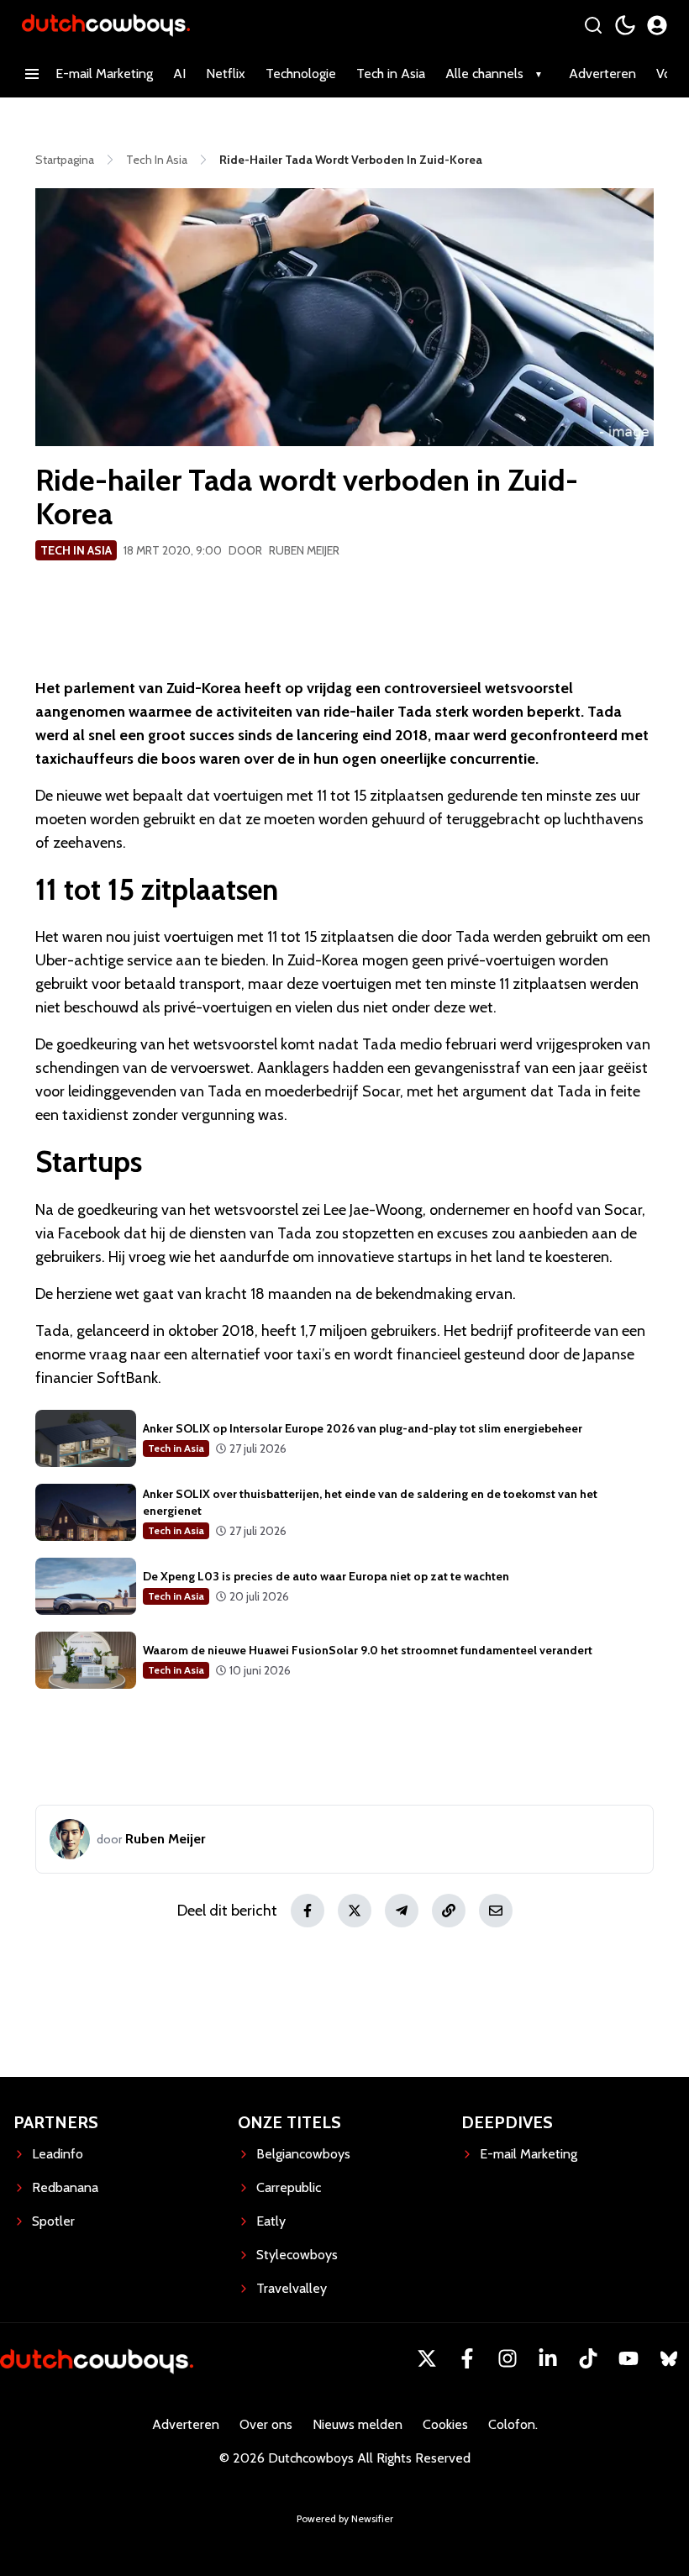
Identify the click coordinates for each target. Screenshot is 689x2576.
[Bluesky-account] (669, 2358)
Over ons (266, 2424)
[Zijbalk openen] (32, 74)
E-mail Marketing (104, 74)
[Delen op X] (355, 1911)
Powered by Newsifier (345, 2518)
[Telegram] (402, 1911)
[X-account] (427, 2358)
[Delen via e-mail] (496, 1911)
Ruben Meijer (304, 550)
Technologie (301, 74)
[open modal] (657, 25)
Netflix (226, 74)
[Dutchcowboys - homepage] (106, 25)
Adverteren (602, 74)
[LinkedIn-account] (548, 2358)
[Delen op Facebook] (308, 1911)
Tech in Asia (391, 74)
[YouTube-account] (629, 2358)
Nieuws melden (358, 2424)
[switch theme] (625, 25)
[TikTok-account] (588, 2358)
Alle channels (484, 74)
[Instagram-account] (508, 2358)
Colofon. (513, 2424)
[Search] (593, 25)
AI (179, 74)
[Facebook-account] (467, 2358)
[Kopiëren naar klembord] (449, 1911)
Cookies (445, 2424)
